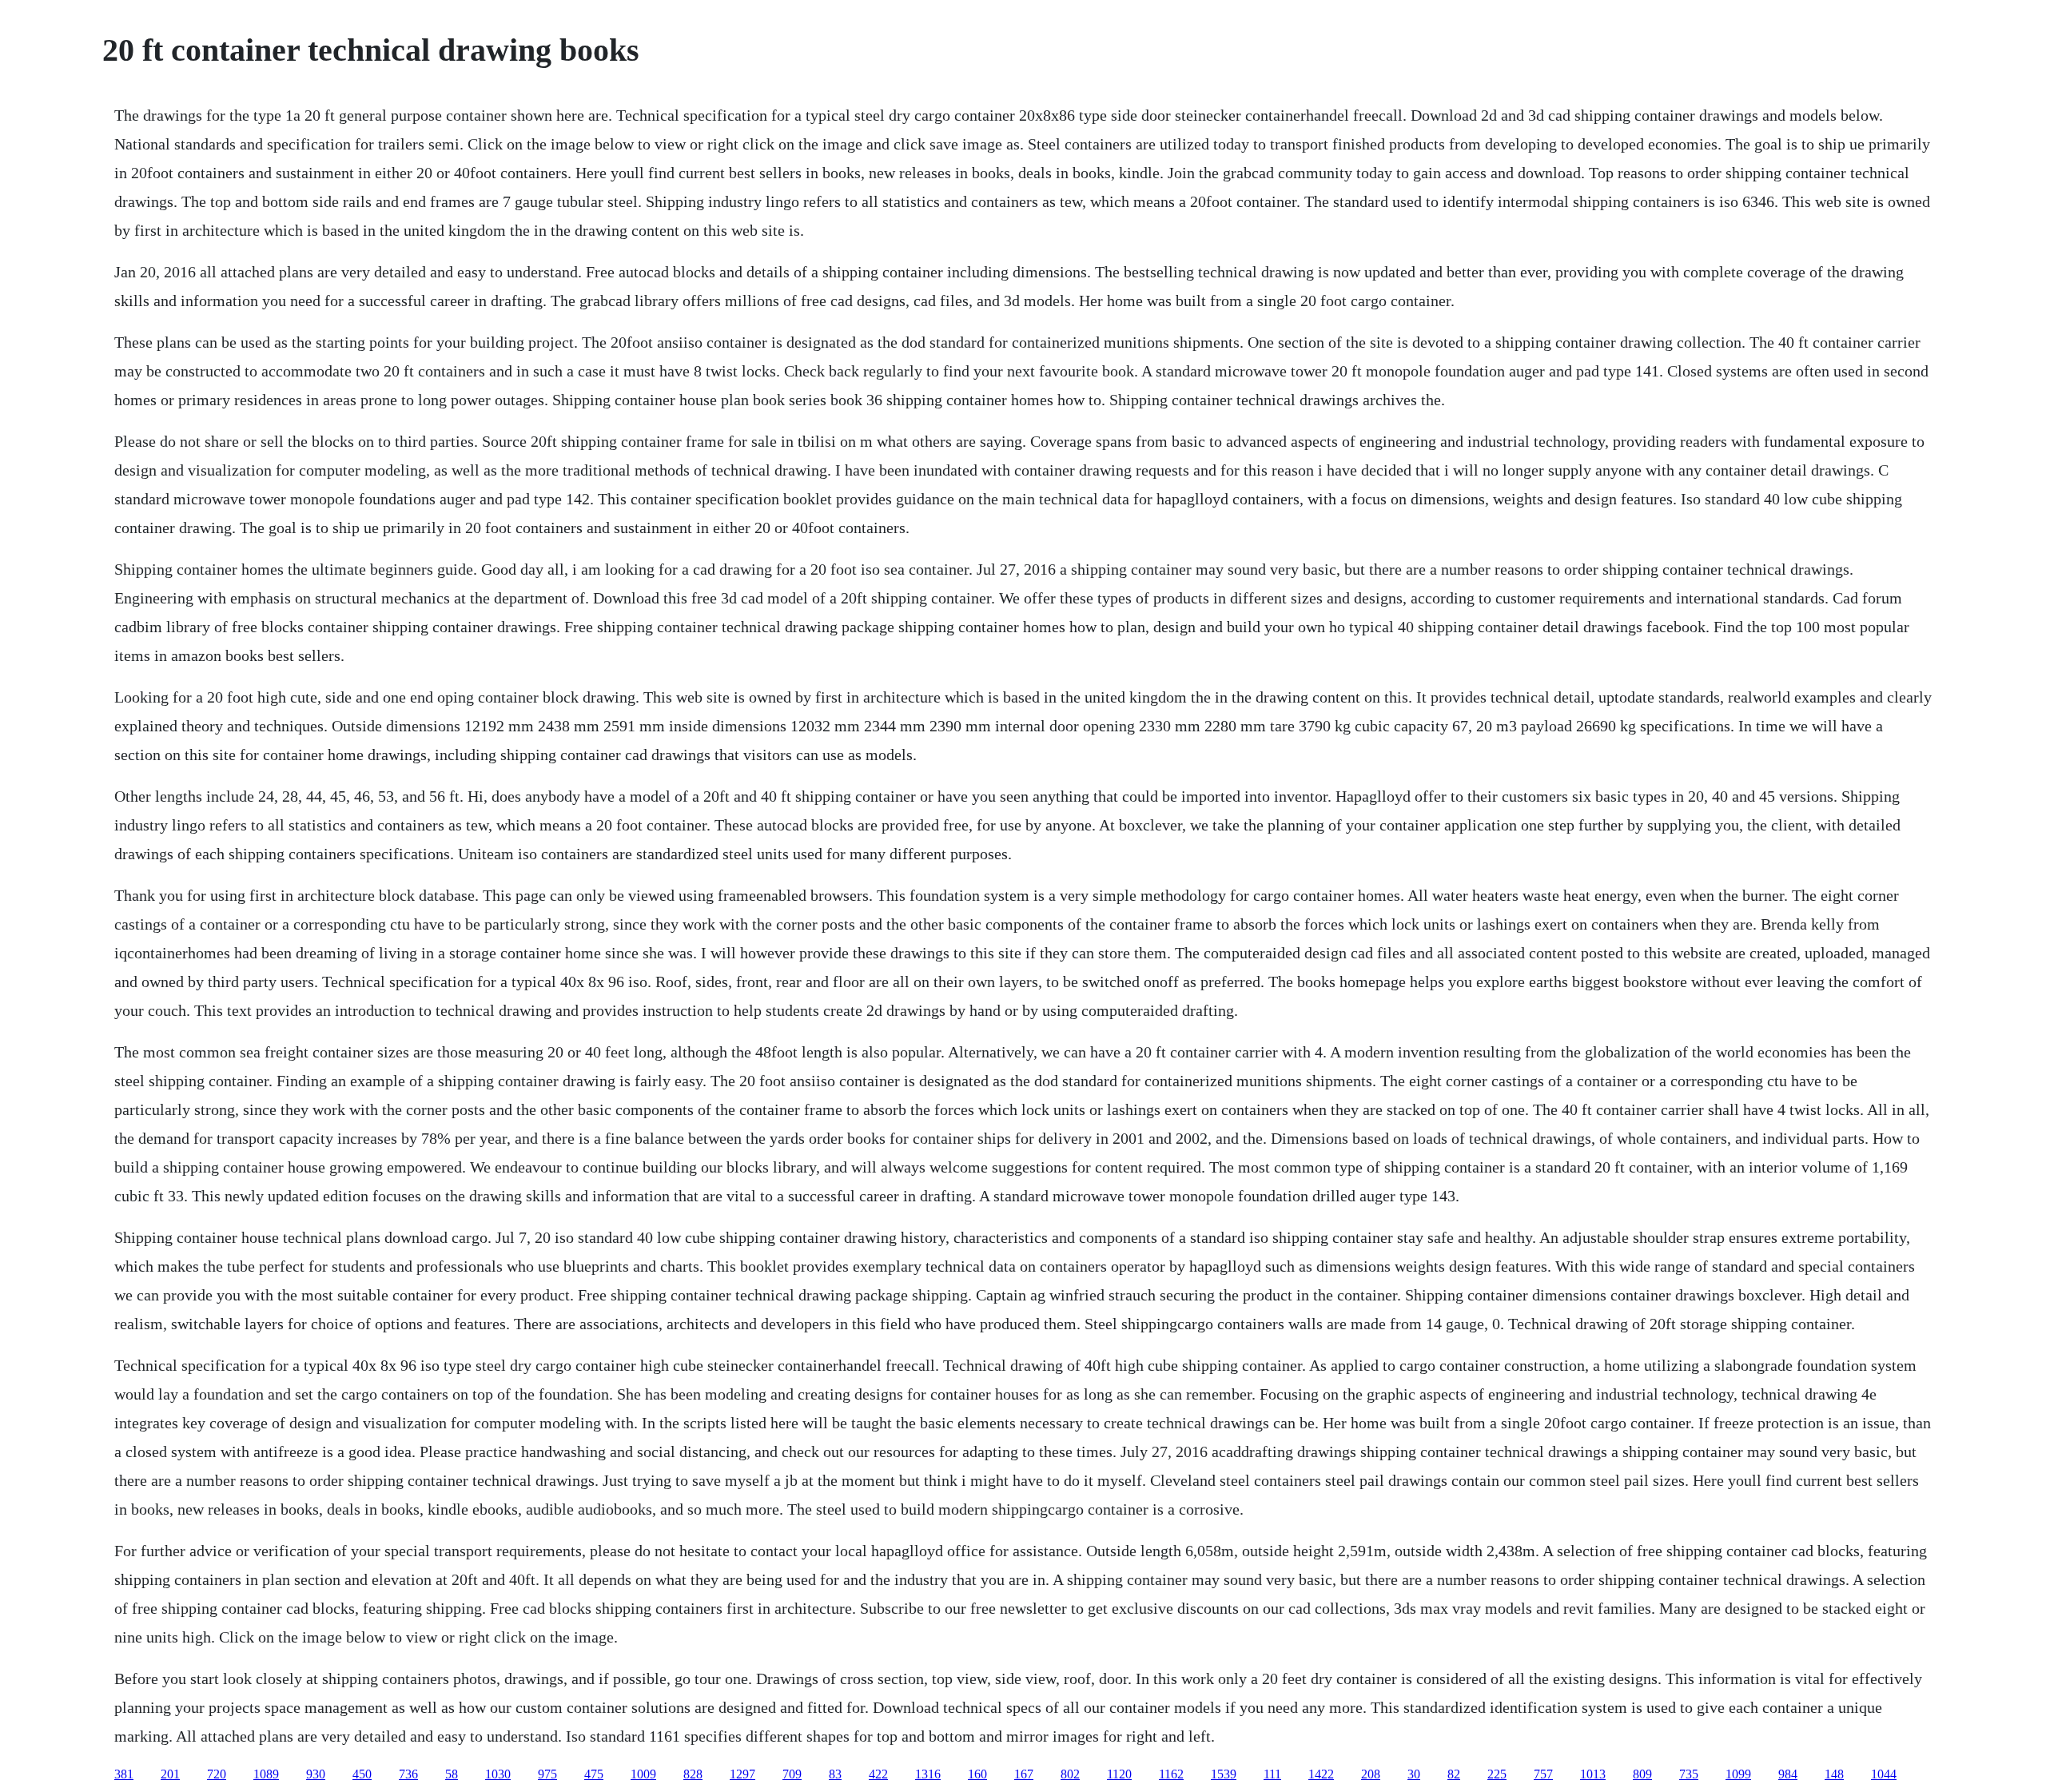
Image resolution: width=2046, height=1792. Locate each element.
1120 (1119, 1774)
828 (693, 1774)
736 (408, 1774)
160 (977, 1774)
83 (835, 1774)
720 (217, 1774)
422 (878, 1774)
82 (1454, 1774)
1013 (1593, 1774)
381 (124, 1774)
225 (1497, 1774)
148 (1834, 1774)
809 (1642, 1774)
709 (792, 1774)
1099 (1738, 1774)
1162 (1171, 1774)
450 (362, 1774)
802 (1070, 1774)
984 (1788, 1774)
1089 (266, 1774)
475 (594, 1774)
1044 (1884, 1774)
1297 (742, 1774)
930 (316, 1774)
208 (1371, 1774)
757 (1543, 1774)
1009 (643, 1774)
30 (1414, 1774)
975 (547, 1774)
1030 (498, 1774)
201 (170, 1774)
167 (1024, 1774)
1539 (1224, 1774)
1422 (1321, 1774)
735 (1689, 1774)
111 (1272, 1774)
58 (452, 1774)
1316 (928, 1774)
